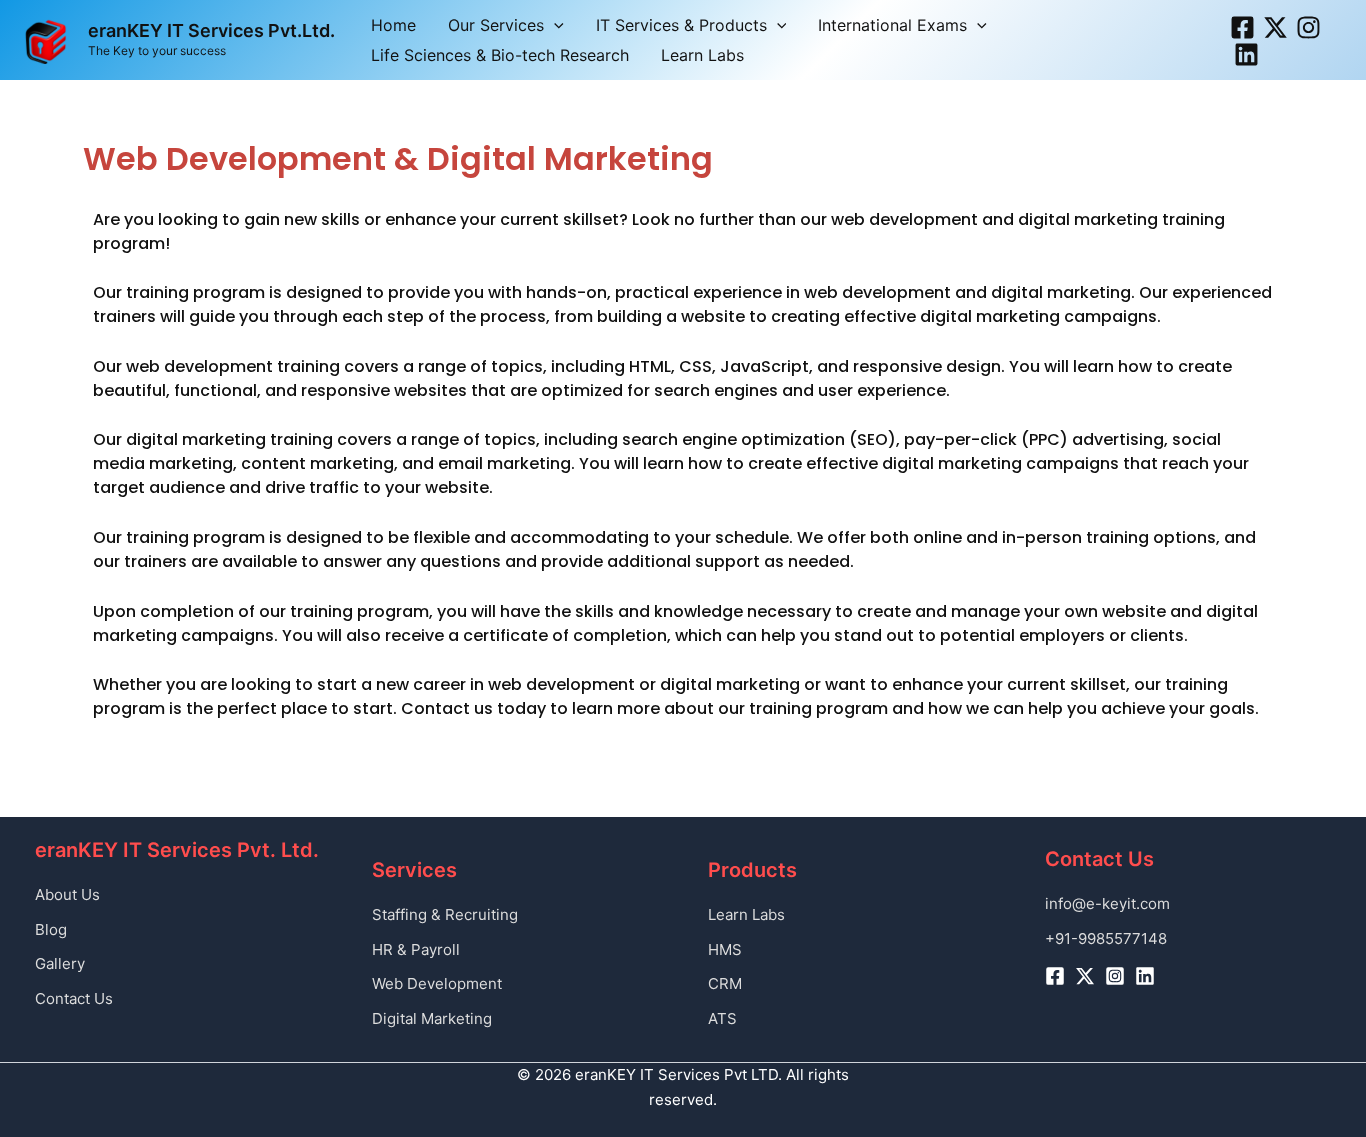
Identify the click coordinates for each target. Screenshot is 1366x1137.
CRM (725, 983)
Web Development (437, 983)
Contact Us (74, 998)
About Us (67, 894)
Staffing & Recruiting (445, 914)
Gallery (60, 963)
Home (393, 25)
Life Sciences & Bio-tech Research (500, 55)
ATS (722, 1018)
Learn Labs (702, 55)
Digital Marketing (432, 1018)
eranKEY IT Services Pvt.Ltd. (211, 30)
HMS (725, 949)
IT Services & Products (681, 25)
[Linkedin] (1246, 54)
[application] (554, 25)
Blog (51, 929)
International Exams (892, 25)
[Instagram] (1308, 27)
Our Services (496, 25)
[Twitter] (1275, 27)
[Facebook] (1242, 27)
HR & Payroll (416, 949)
